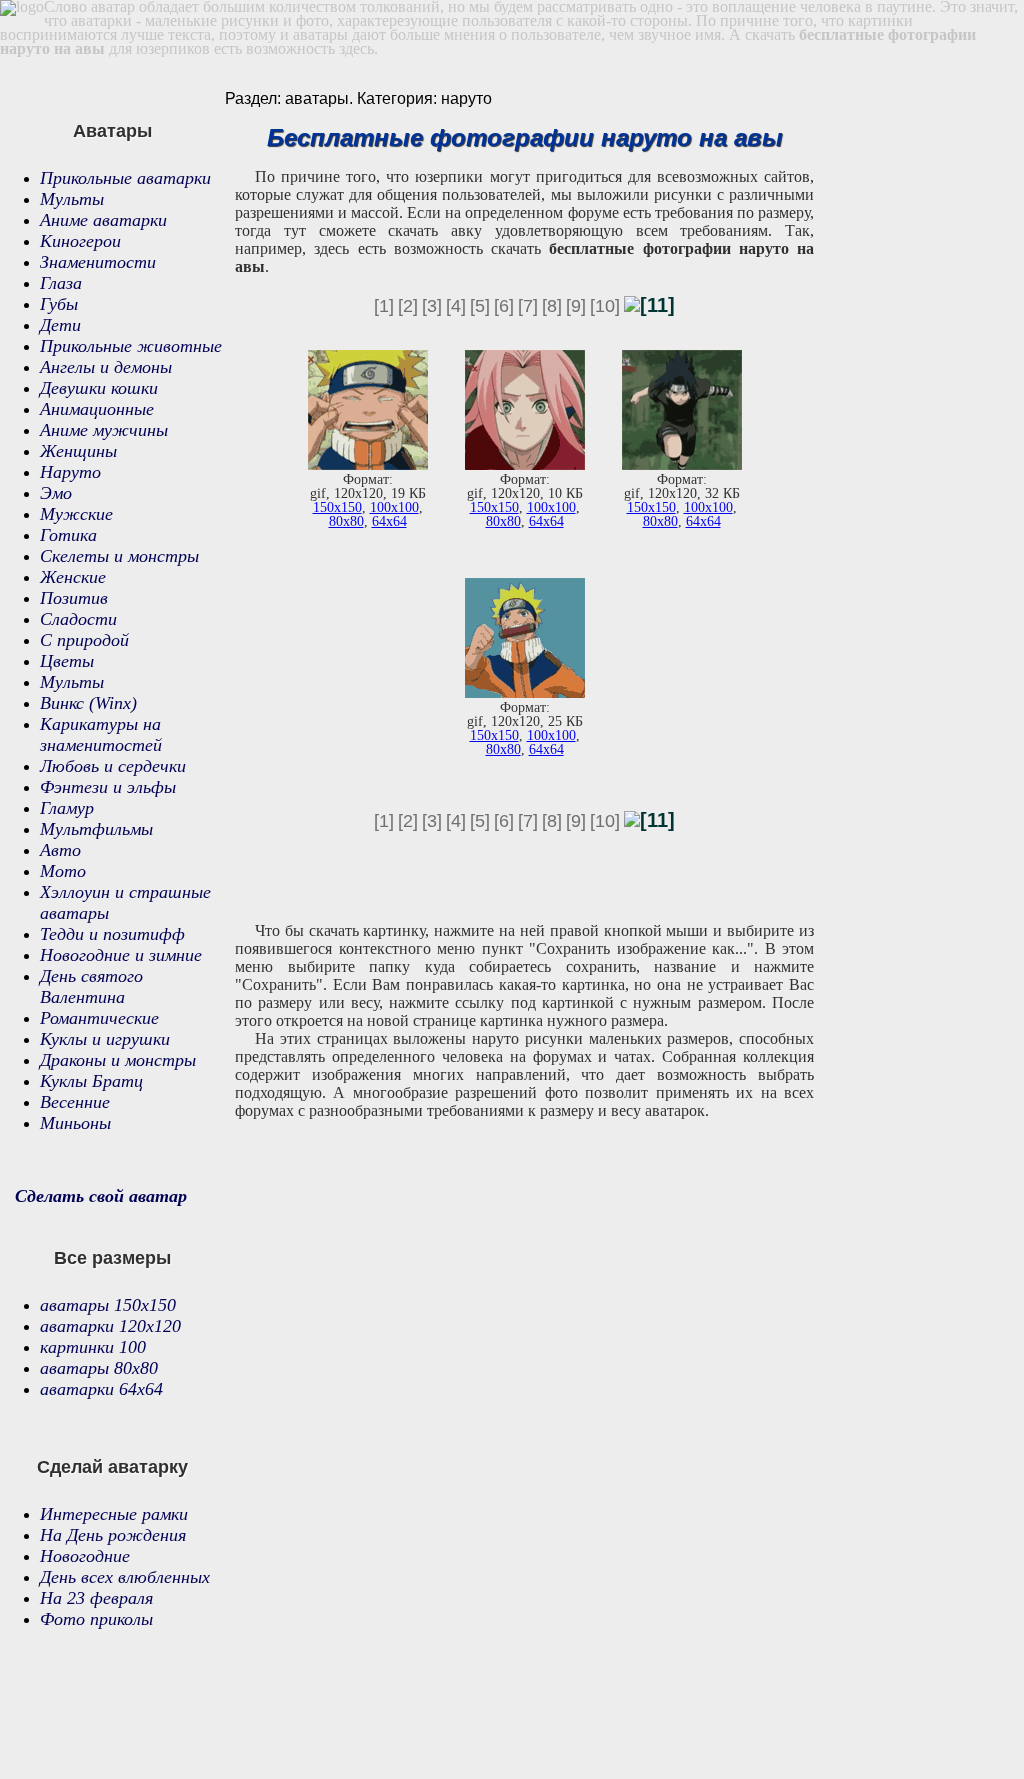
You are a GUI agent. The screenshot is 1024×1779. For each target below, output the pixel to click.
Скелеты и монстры (119, 556)
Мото (63, 871)
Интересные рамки (114, 1514)
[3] (432, 306)
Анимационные (97, 409)
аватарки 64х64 (101, 1389)
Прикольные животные (131, 346)
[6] (504, 306)
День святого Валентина (91, 986)
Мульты (72, 199)
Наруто (70, 472)
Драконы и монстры (118, 1060)
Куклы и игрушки (105, 1039)
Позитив (74, 598)
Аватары (112, 131)
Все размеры (112, 1258)
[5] (480, 306)
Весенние (75, 1102)
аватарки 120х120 (110, 1326)
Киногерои (80, 241)
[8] (552, 306)
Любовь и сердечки (113, 766)
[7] (528, 306)
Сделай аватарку (112, 1467)
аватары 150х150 (108, 1305)
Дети (60, 325)
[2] (408, 306)
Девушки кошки (99, 388)
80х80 (346, 521)
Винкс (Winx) (88, 703)
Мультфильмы (96, 829)
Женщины (78, 451)
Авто (60, 850)
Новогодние (85, 1556)
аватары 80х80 (99, 1368)
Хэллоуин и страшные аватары (125, 902)
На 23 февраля (96, 1598)
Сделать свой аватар (101, 1196)
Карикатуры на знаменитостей (101, 734)
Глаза (61, 283)
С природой (84, 640)
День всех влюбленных (125, 1577)
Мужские (76, 514)
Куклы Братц (91, 1081)
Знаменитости (98, 262)
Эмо (56, 493)
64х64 (389, 521)
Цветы (67, 661)
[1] (384, 306)
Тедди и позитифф (112, 934)
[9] (576, 306)
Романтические (99, 1018)
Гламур (67, 808)
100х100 (394, 507)
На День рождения (113, 1535)
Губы (59, 304)
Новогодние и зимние (121, 955)
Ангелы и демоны (106, 367)
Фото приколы (96, 1619)
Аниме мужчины (104, 430)
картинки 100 (93, 1347)
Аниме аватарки (103, 220)
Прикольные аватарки (125, 178)
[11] (657, 305)
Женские (73, 577)
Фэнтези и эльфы (108, 787)
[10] (605, 306)
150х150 (337, 507)
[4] (456, 306)
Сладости (78, 619)
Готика (68, 535)
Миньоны (75, 1123)
